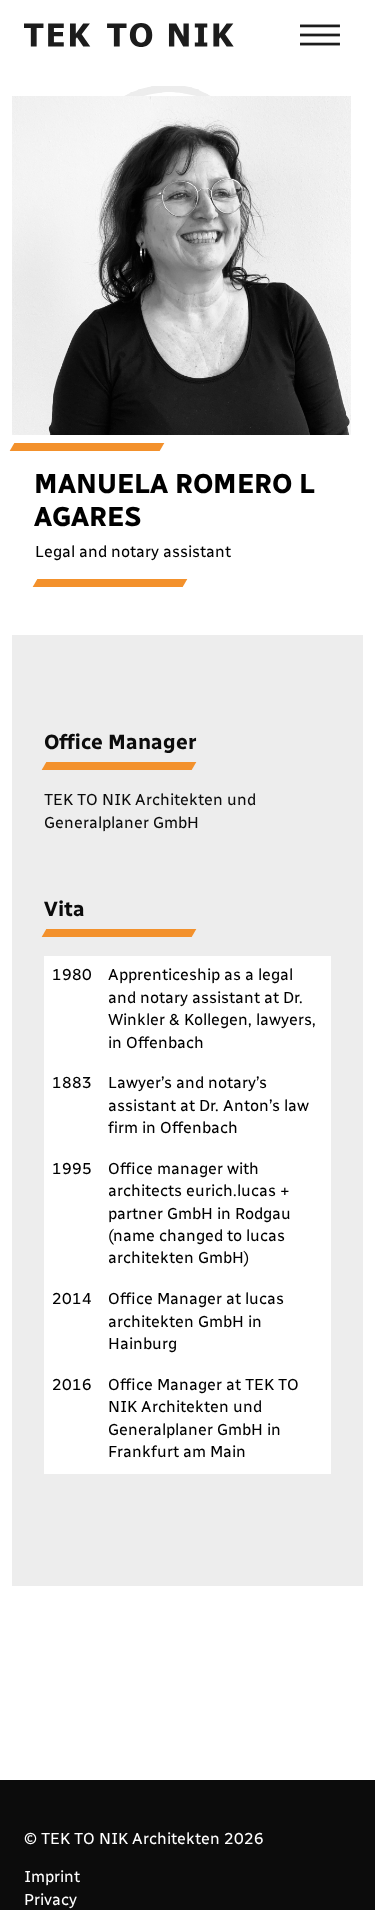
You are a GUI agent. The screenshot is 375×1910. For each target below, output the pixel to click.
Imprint (52, 1876)
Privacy (50, 1899)
